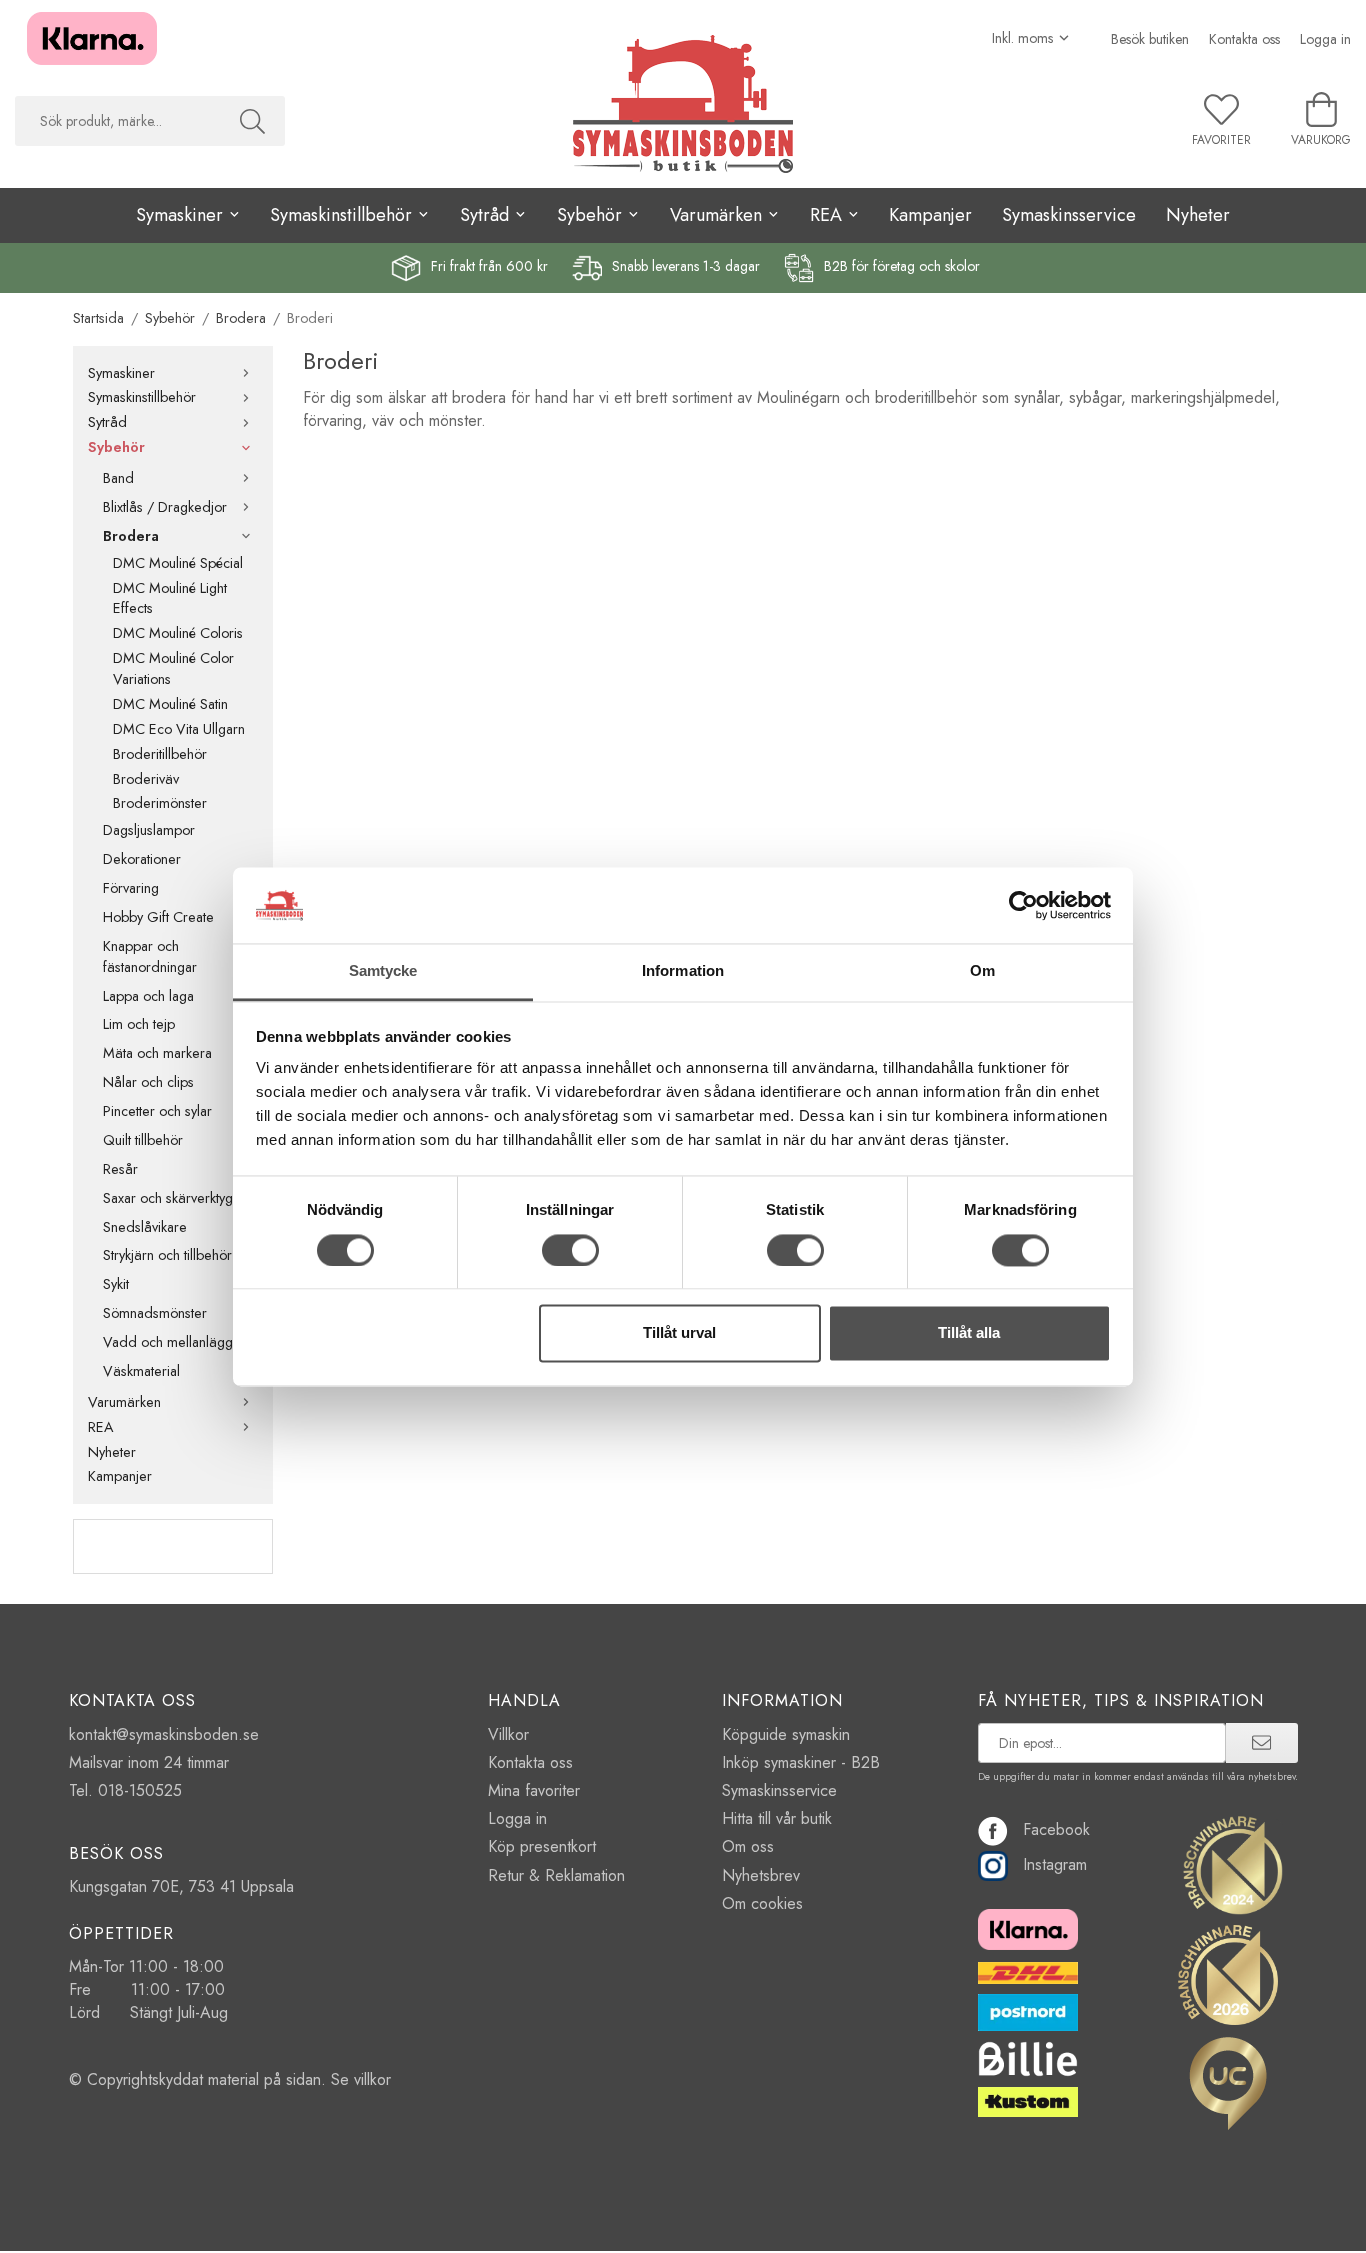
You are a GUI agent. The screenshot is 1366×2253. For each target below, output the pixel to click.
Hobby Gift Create (158, 917)
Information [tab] (683, 971)
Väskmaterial (141, 1371)
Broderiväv (146, 779)
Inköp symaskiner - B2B (801, 1762)
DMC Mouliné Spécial (178, 563)
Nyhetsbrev (761, 1875)
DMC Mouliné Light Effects (170, 598)
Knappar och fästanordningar (150, 956)
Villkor (508, 1734)
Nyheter (1198, 215)
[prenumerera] (1261, 1743)
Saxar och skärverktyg (168, 1198)
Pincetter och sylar (157, 1111)
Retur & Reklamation (556, 1875)
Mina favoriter (534, 1790)
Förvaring (131, 888)
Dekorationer (142, 859)
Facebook (1056, 1829)
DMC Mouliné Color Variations (173, 668)
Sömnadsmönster (155, 1313)
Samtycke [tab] (383, 971)
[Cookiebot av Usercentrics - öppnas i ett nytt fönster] (1023, 905)
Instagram (1055, 1864)
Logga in (1325, 39)
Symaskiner (121, 373)
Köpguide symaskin (786, 1734)
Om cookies (762, 1903)
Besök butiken (1150, 39)
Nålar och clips (148, 1082)
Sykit (116, 1284)
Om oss (748, 1846)
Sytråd (107, 422)
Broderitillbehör (160, 754)
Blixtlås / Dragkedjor (165, 507)
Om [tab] (982, 971)
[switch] (570, 1250)
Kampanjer (930, 215)
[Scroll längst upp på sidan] (1265, 2225)
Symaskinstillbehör (142, 397)
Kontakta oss (1244, 39)
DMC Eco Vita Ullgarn (179, 729)
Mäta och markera (157, 1053)
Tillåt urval (679, 1333)
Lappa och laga (148, 996)
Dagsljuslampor (149, 830)
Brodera (131, 536)
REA (101, 1427)
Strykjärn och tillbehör (167, 1255)
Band (118, 478)
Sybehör (116, 447)
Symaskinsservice (1069, 215)
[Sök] (252, 121)
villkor (372, 2079)
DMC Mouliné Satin (170, 704)
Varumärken (124, 1402)
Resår (120, 1169)
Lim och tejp (139, 1024)
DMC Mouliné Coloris (178, 633)
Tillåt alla (969, 1333)
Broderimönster (160, 803)
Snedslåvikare (145, 1227)
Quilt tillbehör (143, 1140)
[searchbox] (117, 121)
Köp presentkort (542, 1846)
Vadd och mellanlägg (168, 1342)
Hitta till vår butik (777, 1818)
